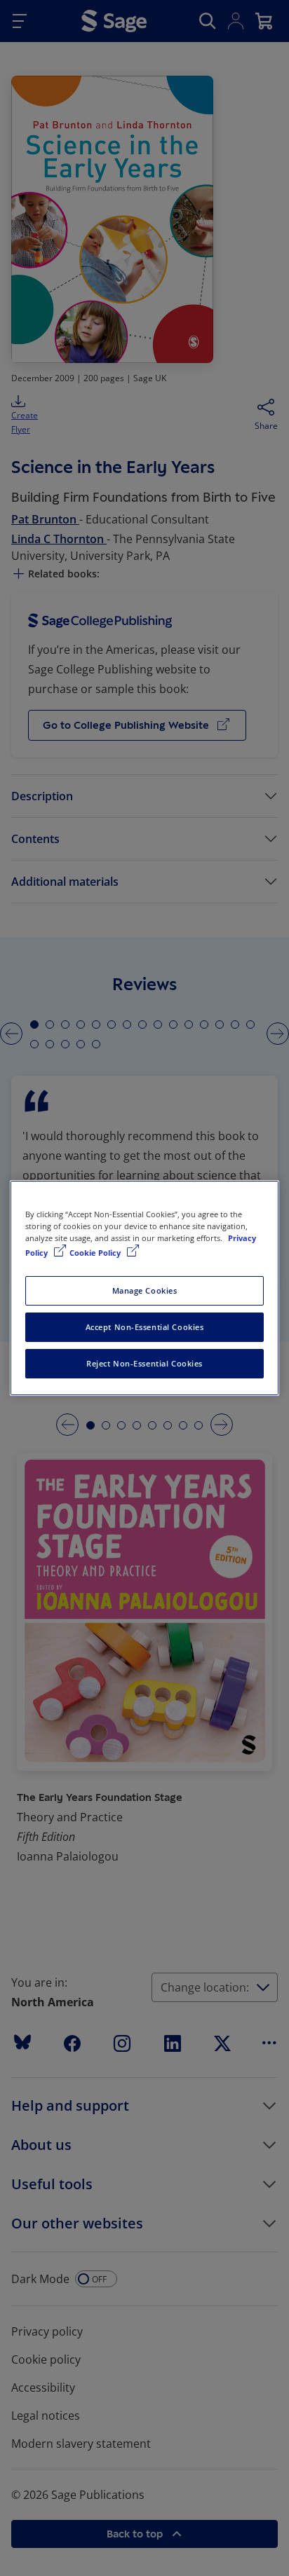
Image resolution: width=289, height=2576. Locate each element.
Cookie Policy (96, 1253)
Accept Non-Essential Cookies (145, 1327)
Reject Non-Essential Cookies (144, 1363)
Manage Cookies (145, 1290)
